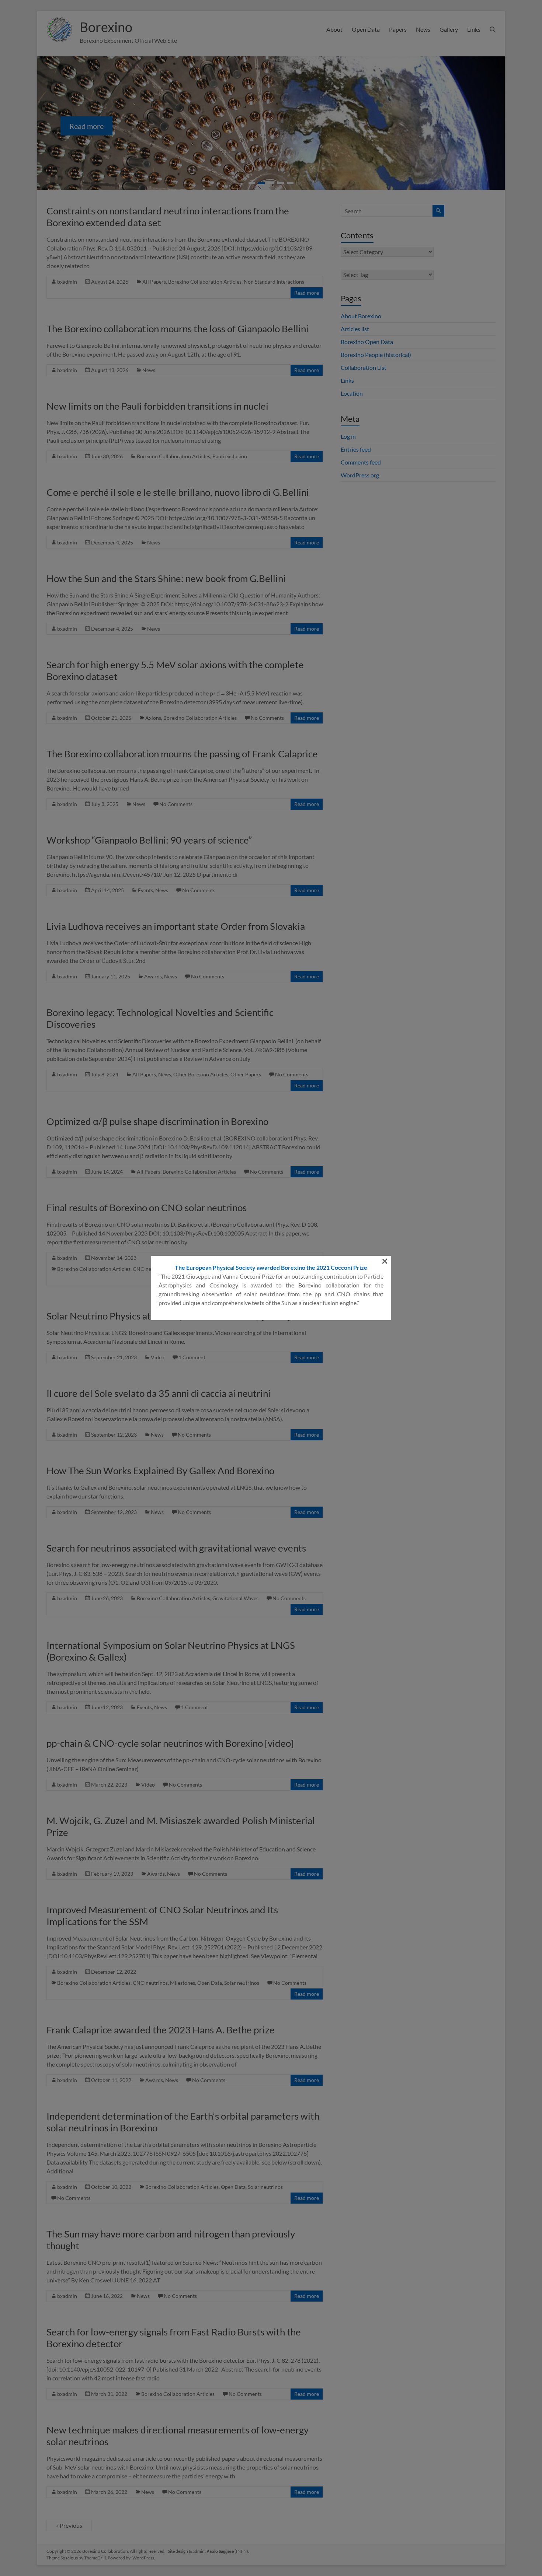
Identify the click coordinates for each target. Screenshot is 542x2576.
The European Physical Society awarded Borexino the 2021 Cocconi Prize (271, 1267)
